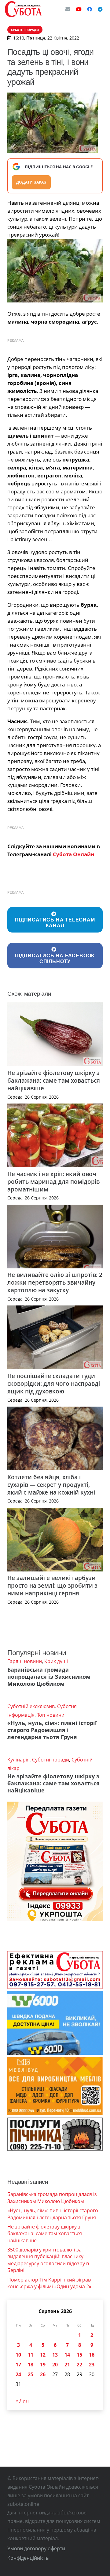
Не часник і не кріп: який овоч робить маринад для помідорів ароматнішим (53, 1182)
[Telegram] (100, 9)
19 (43, 2365)
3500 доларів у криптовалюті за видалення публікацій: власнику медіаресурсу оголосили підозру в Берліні (48, 2260)
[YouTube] (79, 9)
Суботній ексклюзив (31, 1706)
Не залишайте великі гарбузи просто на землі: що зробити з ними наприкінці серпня (52, 1585)
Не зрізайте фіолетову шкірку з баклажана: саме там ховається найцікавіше (54, 1080)
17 (18, 2365)
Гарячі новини (25, 1661)
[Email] (68, 9)
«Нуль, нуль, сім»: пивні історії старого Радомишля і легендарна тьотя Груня (52, 1730)
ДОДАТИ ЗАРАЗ (31, 182)
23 (92, 2365)
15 (79, 2355)
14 (67, 2355)
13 (55, 2355)
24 (18, 2374)
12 (43, 2355)
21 (67, 2365)
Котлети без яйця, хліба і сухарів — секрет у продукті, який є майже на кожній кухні (51, 1485)
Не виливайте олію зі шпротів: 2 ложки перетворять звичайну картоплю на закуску (55, 1282)
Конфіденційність (28, 2558)
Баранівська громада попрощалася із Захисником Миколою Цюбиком (49, 1677)
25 (31, 2374)
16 (92, 2355)
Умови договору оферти (36, 2548)
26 (43, 2374)
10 (18, 2355)
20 (55, 2365)
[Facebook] (90, 9)
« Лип (22, 2401)
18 (31, 2365)
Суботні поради (51, 1760)
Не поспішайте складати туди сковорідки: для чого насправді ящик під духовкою (54, 1383)
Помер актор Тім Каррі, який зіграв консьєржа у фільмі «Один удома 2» (49, 2283)
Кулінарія (18, 1760)
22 (79, 2365)
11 (31, 2355)
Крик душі (56, 1661)
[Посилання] (23, 9)
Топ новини (51, 1715)
